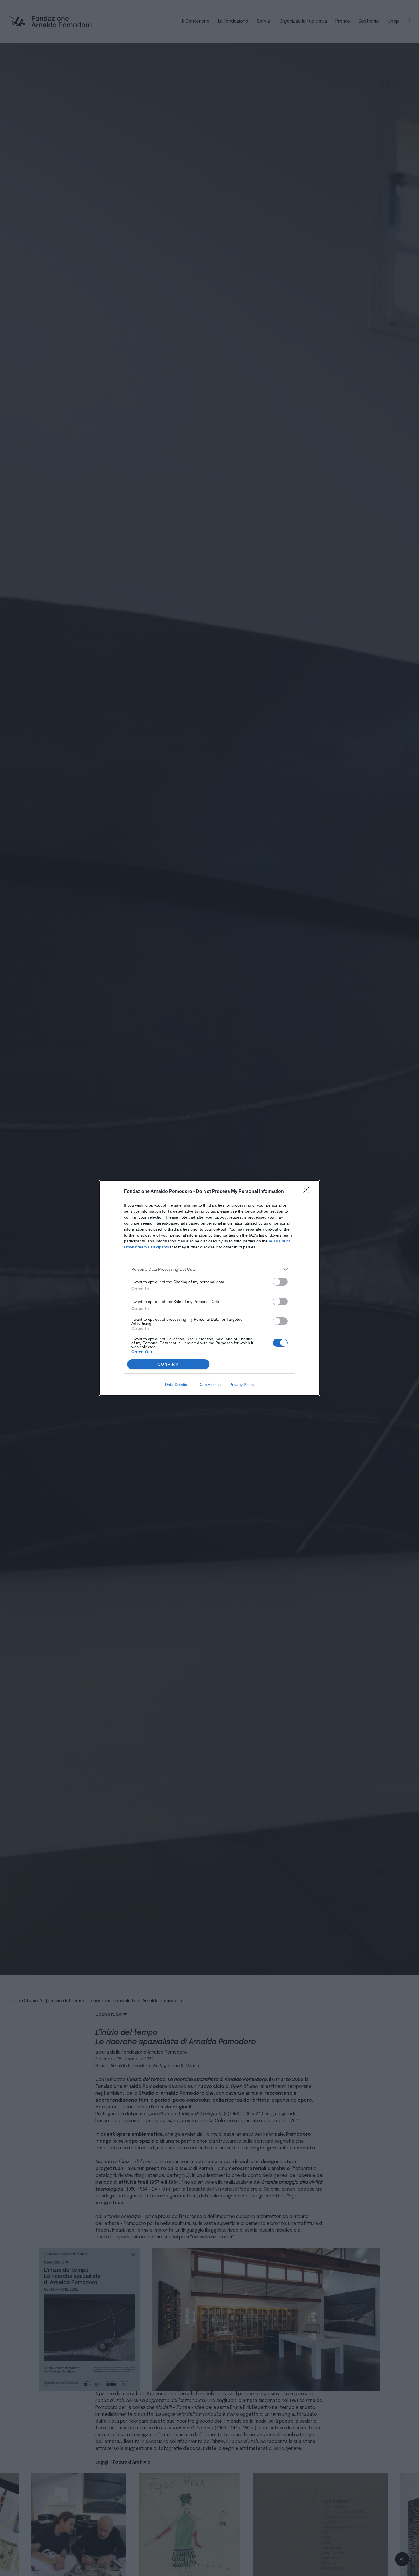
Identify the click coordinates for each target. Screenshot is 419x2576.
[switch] (280, 1282)
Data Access (209, 1385)
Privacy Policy (242, 1385)
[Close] (308, 1192)
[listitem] (209, 1269)
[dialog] (209, 1288)
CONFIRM (168, 1364)
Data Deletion (177, 1385)
